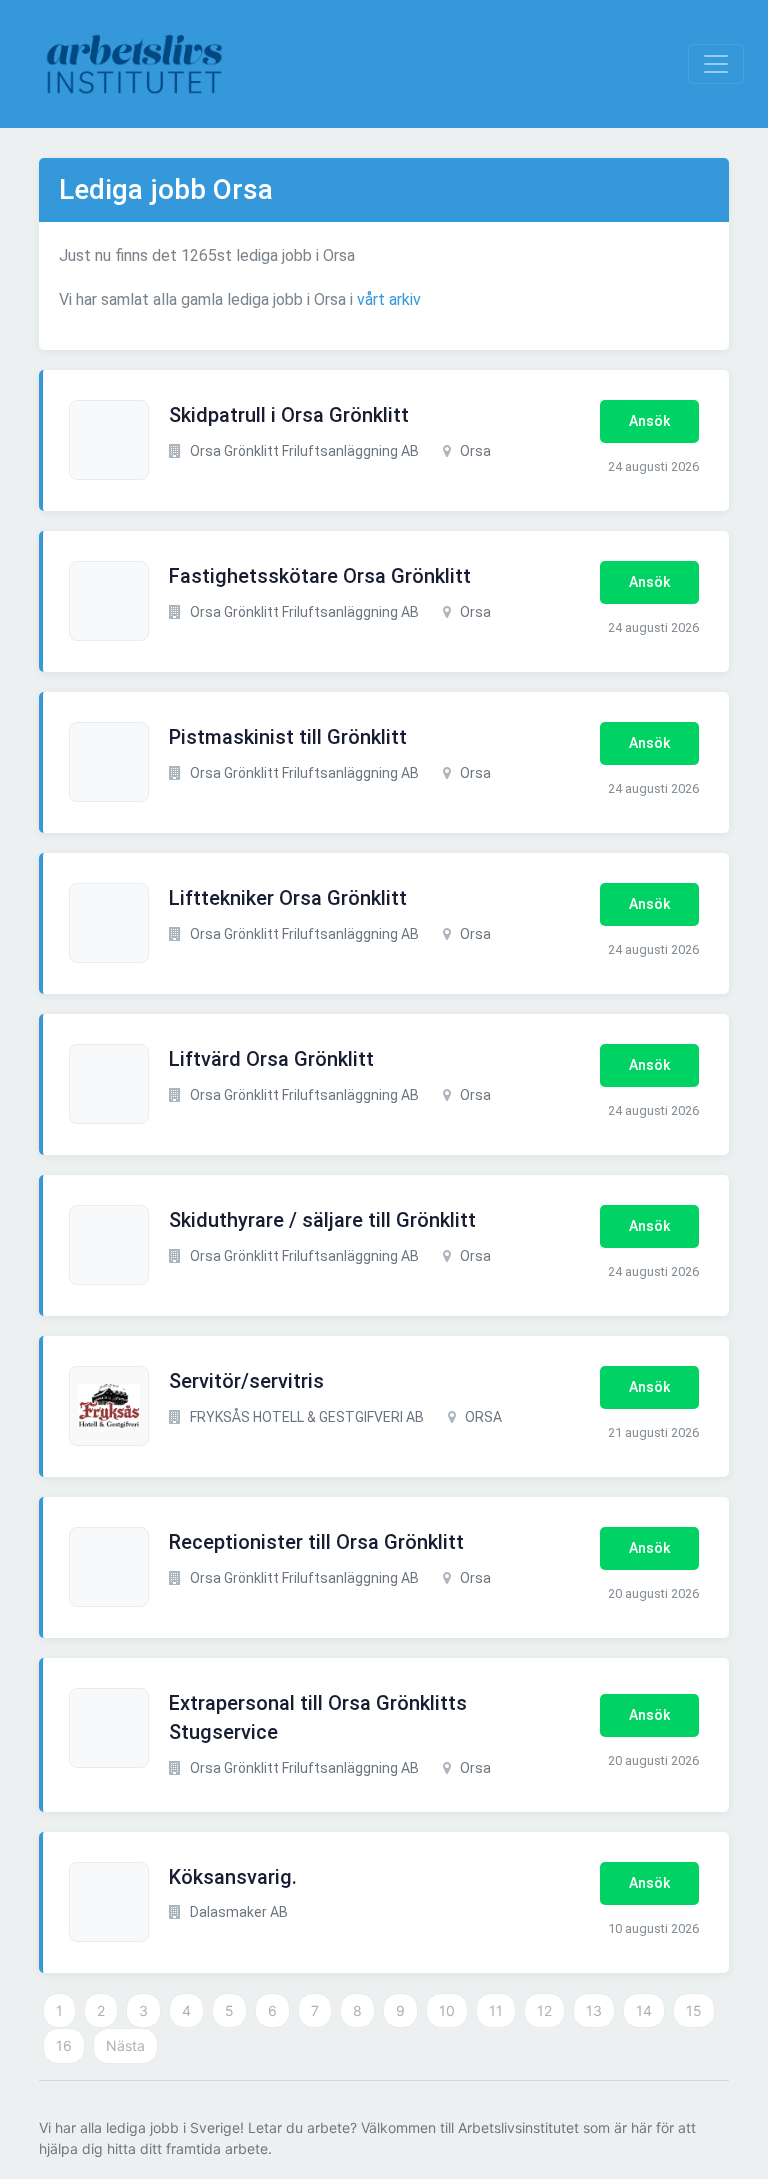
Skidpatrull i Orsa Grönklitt (289, 415)
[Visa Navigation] (716, 64)
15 (694, 2010)
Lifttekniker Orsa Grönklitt (288, 898)
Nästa (125, 2045)
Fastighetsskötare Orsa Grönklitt (320, 576)
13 (594, 2010)
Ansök (649, 421)
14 (644, 2010)
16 (64, 2045)
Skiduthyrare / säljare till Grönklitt (322, 1220)
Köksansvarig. (233, 1877)
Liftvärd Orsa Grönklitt (271, 1059)
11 (496, 2010)
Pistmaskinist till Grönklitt (288, 737)
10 (447, 2010)
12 (544, 2010)
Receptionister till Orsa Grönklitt (316, 1542)
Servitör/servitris (246, 1381)
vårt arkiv (389, 299)
